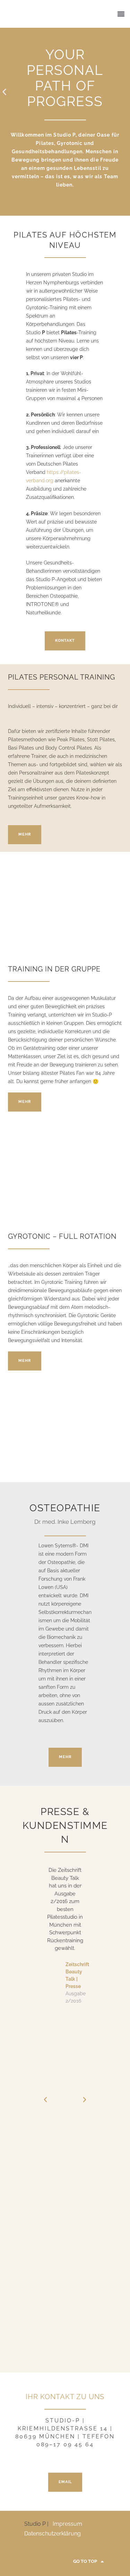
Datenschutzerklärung (53, 2534)
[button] (121, 14)
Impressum (67, 2524)
